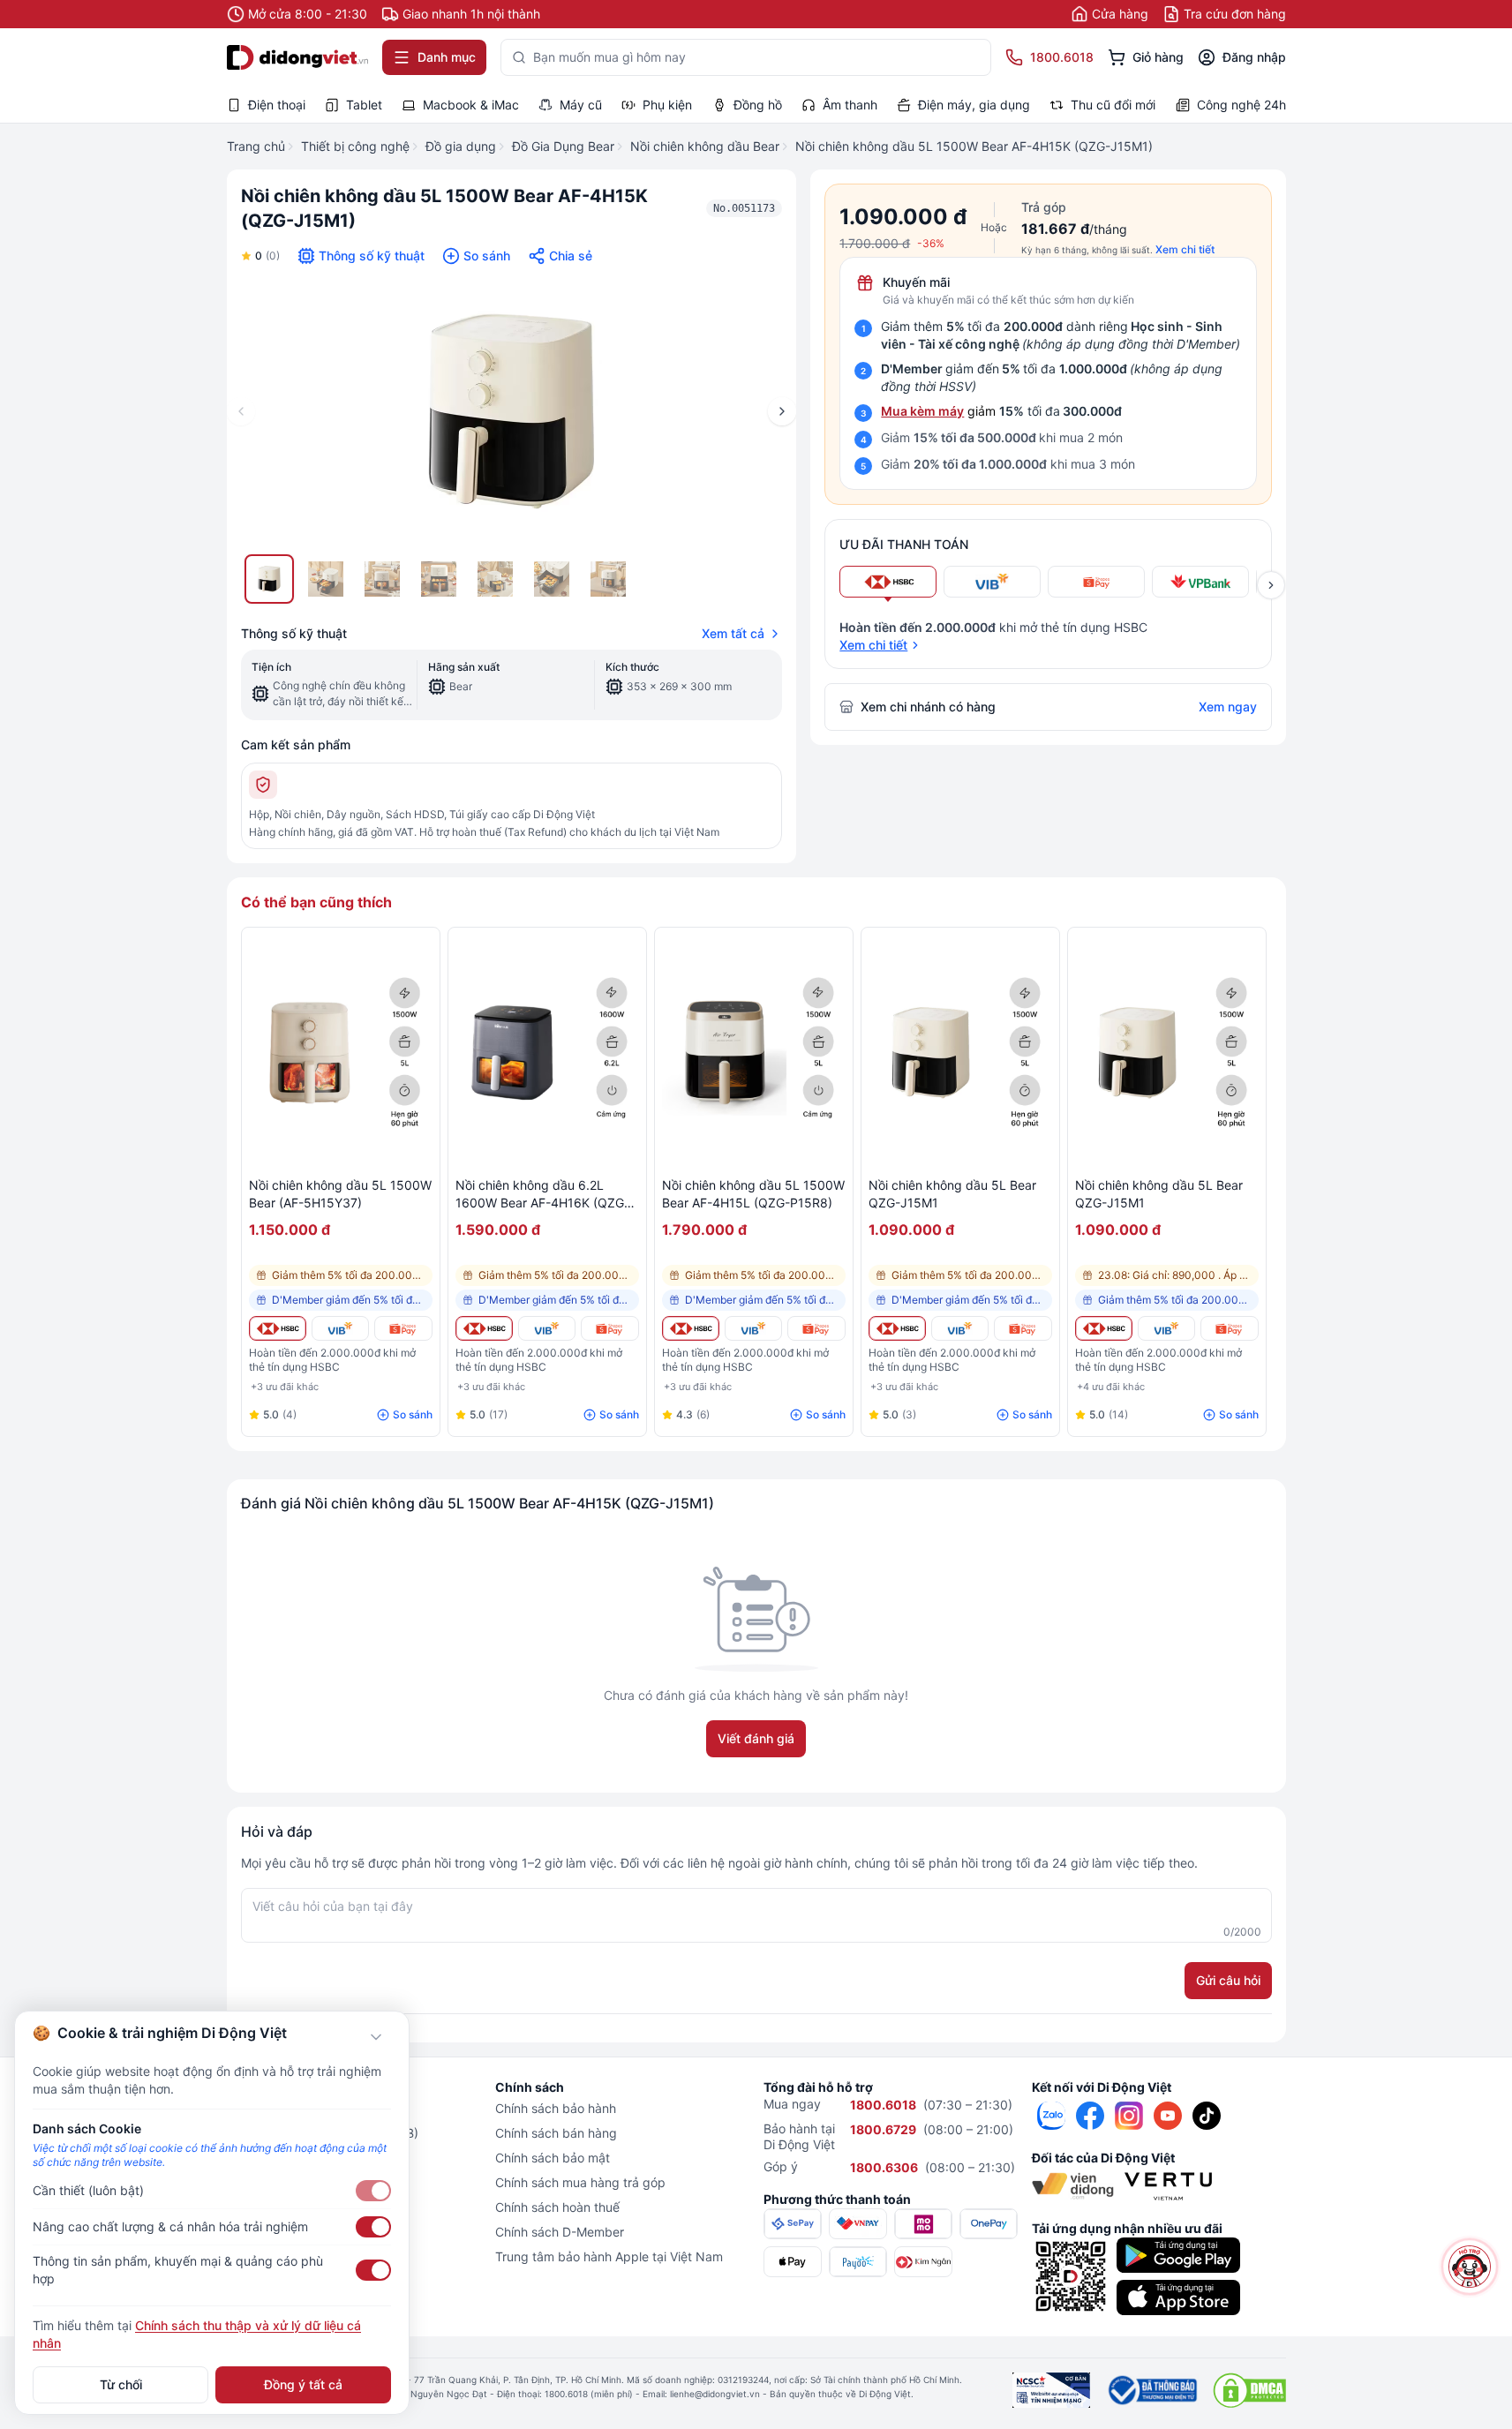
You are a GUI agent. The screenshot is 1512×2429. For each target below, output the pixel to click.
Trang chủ (256, 146)
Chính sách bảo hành (556, 2108)
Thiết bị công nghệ (355, 146)
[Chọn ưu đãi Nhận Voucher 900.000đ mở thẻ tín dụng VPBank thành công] (1200, 582)
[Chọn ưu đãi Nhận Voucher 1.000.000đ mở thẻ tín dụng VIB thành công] (992, 582)
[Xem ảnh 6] (552, 579)
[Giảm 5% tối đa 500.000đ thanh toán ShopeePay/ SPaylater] (403, 1328)
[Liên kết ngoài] (1051, 2116)
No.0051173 (744, 208)
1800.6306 (884, 2167)
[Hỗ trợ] (1469, 2266)
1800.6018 (883, 2105)
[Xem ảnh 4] (439, 579)
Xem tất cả (733, 633)
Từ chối (121, 2384)
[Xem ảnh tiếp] (1271, 585)
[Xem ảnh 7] (608, 579)
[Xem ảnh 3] (382, 579)
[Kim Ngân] (923, 2262)
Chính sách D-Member (560, 2232)
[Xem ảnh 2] (326, 579)
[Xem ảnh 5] (495, 579)
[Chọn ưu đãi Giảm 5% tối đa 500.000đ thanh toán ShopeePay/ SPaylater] (1096, 582)
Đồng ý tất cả (303, 2384)
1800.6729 (883, 2129)
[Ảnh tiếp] (782, 411)
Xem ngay (1228, 707)
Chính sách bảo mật (553, 2158)
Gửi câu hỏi (1228, 1980)
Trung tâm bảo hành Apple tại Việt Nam (609, 2256)
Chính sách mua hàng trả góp (580, 2182)
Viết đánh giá (756, 1738)
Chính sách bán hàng (556, 2133)
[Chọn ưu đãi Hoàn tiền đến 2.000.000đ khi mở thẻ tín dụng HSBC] (888, 582)
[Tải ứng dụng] (1178, 2255)
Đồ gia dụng (461, 146)
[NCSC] (1051, 2390)
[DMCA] (1249, 2390)
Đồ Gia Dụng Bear (563, 146)
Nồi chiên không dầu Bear (705, 146)
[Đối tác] (1073, 2186)
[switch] (373, 2191)
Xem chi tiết (1185, 249)
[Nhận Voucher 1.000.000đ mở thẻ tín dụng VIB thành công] (340, 1328)
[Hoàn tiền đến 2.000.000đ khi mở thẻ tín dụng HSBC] (278, 1328)
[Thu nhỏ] (376, 2037)
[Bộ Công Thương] (1151, 2390)
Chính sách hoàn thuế (557, 2207)
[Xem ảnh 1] (269, 579)
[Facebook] (1090, 2116)
